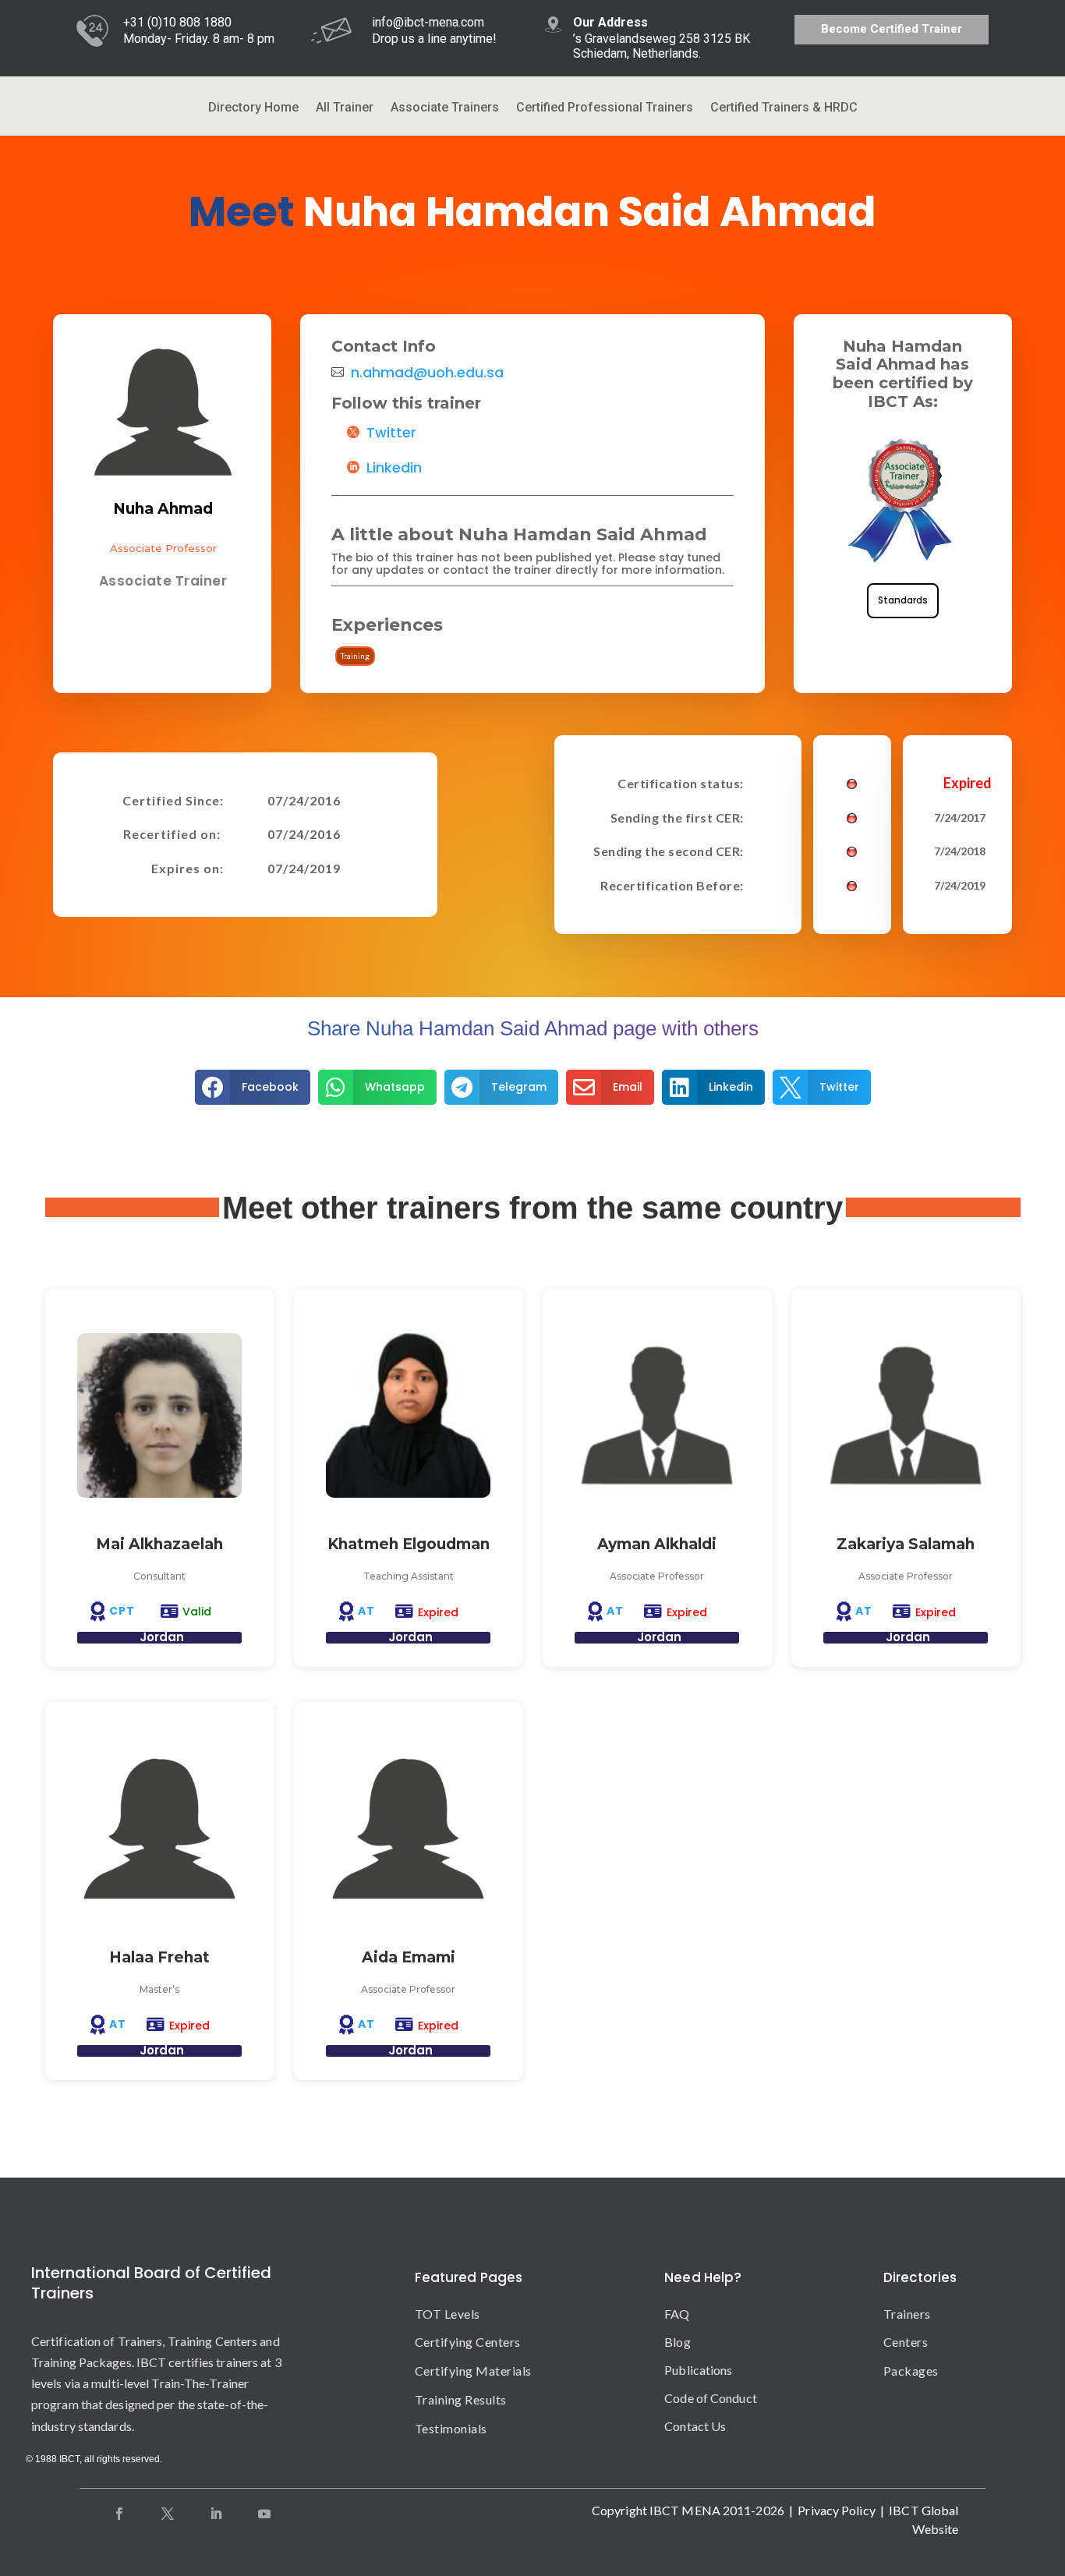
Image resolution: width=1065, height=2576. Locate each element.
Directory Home (253, 108)
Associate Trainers (445, 108)
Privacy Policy (836, 2510)
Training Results (461, 2399)
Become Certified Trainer (892, 29)
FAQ (677, 2314)
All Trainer (345, 108)
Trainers (907, 2314)
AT (366, 1611)
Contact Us (695, 2426)
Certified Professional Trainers (605, 108)
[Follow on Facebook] (119, 2514)
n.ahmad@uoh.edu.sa (427, 373)
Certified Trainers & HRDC (784, 108)
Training (355, 656)
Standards (903, 600)
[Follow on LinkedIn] (216, 2514)
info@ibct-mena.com (428, 22)
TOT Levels (448, 2314)
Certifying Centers (468, 2342)
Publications (698, 2370)
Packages (911, 2371)
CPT (122, 1611)
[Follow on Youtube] (264, 2514)
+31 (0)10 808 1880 (177, 22)
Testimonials (451, 2428)
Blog (677, 2342)
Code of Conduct (711, 2398)
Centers (906, 2342)
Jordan (162, 1637)
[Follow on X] (168, 2514)
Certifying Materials (473, 2371)
